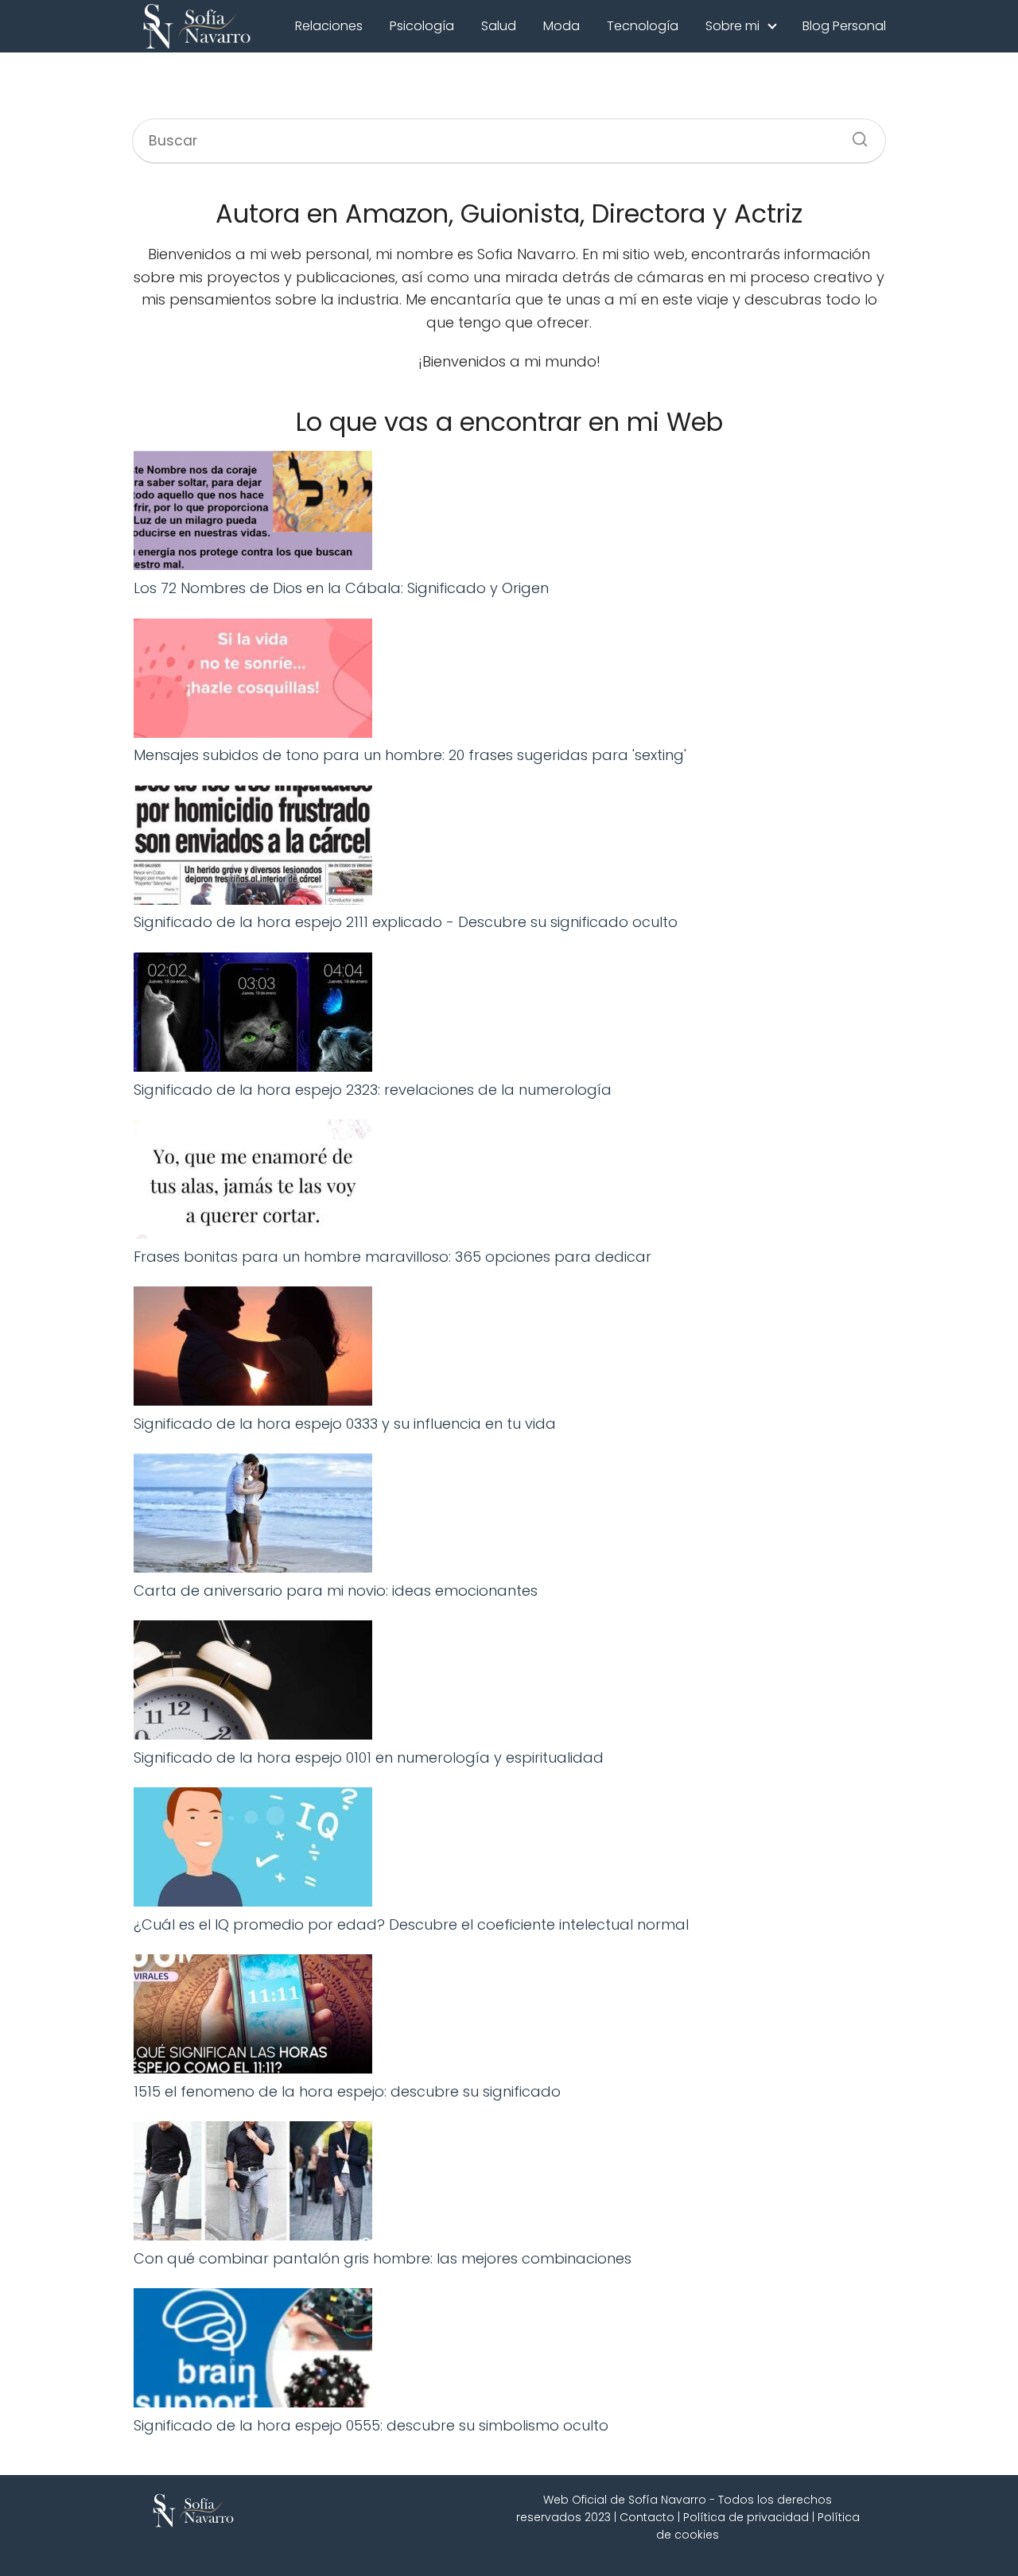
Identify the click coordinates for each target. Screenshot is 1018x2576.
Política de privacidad (746, 2517)
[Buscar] (854, 134)
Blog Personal (844, 26)
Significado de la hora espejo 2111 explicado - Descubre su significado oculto (406, 922)
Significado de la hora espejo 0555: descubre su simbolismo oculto (371, 2425)
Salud (499, 26)
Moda (561, 26)
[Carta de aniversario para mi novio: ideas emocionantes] (253, 1517)
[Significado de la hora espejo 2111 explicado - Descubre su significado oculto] (253, 849)
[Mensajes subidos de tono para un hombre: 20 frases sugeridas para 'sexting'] (253, 682)
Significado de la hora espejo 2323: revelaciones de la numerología (373, 1090)
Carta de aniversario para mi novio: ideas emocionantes (336, 1591)
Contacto (647, 2517)
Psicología (422, 26)
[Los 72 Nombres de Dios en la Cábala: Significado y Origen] (253, 514)
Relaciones (329, 26)
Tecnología (643, 26)
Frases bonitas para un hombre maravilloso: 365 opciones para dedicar (392, 1257)
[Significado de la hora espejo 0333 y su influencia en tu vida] (253, 1350)
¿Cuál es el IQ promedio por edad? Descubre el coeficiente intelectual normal (411, 1924)
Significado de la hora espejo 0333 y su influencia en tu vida (345, 1424)
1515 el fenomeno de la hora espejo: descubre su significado (347, 2091)
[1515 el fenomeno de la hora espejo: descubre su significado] (253, 2017)
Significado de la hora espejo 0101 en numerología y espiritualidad (369, 1757)
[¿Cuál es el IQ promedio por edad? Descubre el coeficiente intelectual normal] (253, 1851)
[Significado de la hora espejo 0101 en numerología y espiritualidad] (253, 1684)
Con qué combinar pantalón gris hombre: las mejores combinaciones (383, 2258)
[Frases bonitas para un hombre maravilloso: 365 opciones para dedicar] (253, 1183)
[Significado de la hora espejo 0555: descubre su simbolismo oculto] (253, 2351)
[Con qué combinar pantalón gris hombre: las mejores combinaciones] (253, 2184)
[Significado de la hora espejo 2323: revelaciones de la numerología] (253, 1016)
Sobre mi (732, 26)
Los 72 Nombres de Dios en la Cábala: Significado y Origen (341, 588)
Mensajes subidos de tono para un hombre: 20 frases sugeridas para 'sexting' (410, 755)
